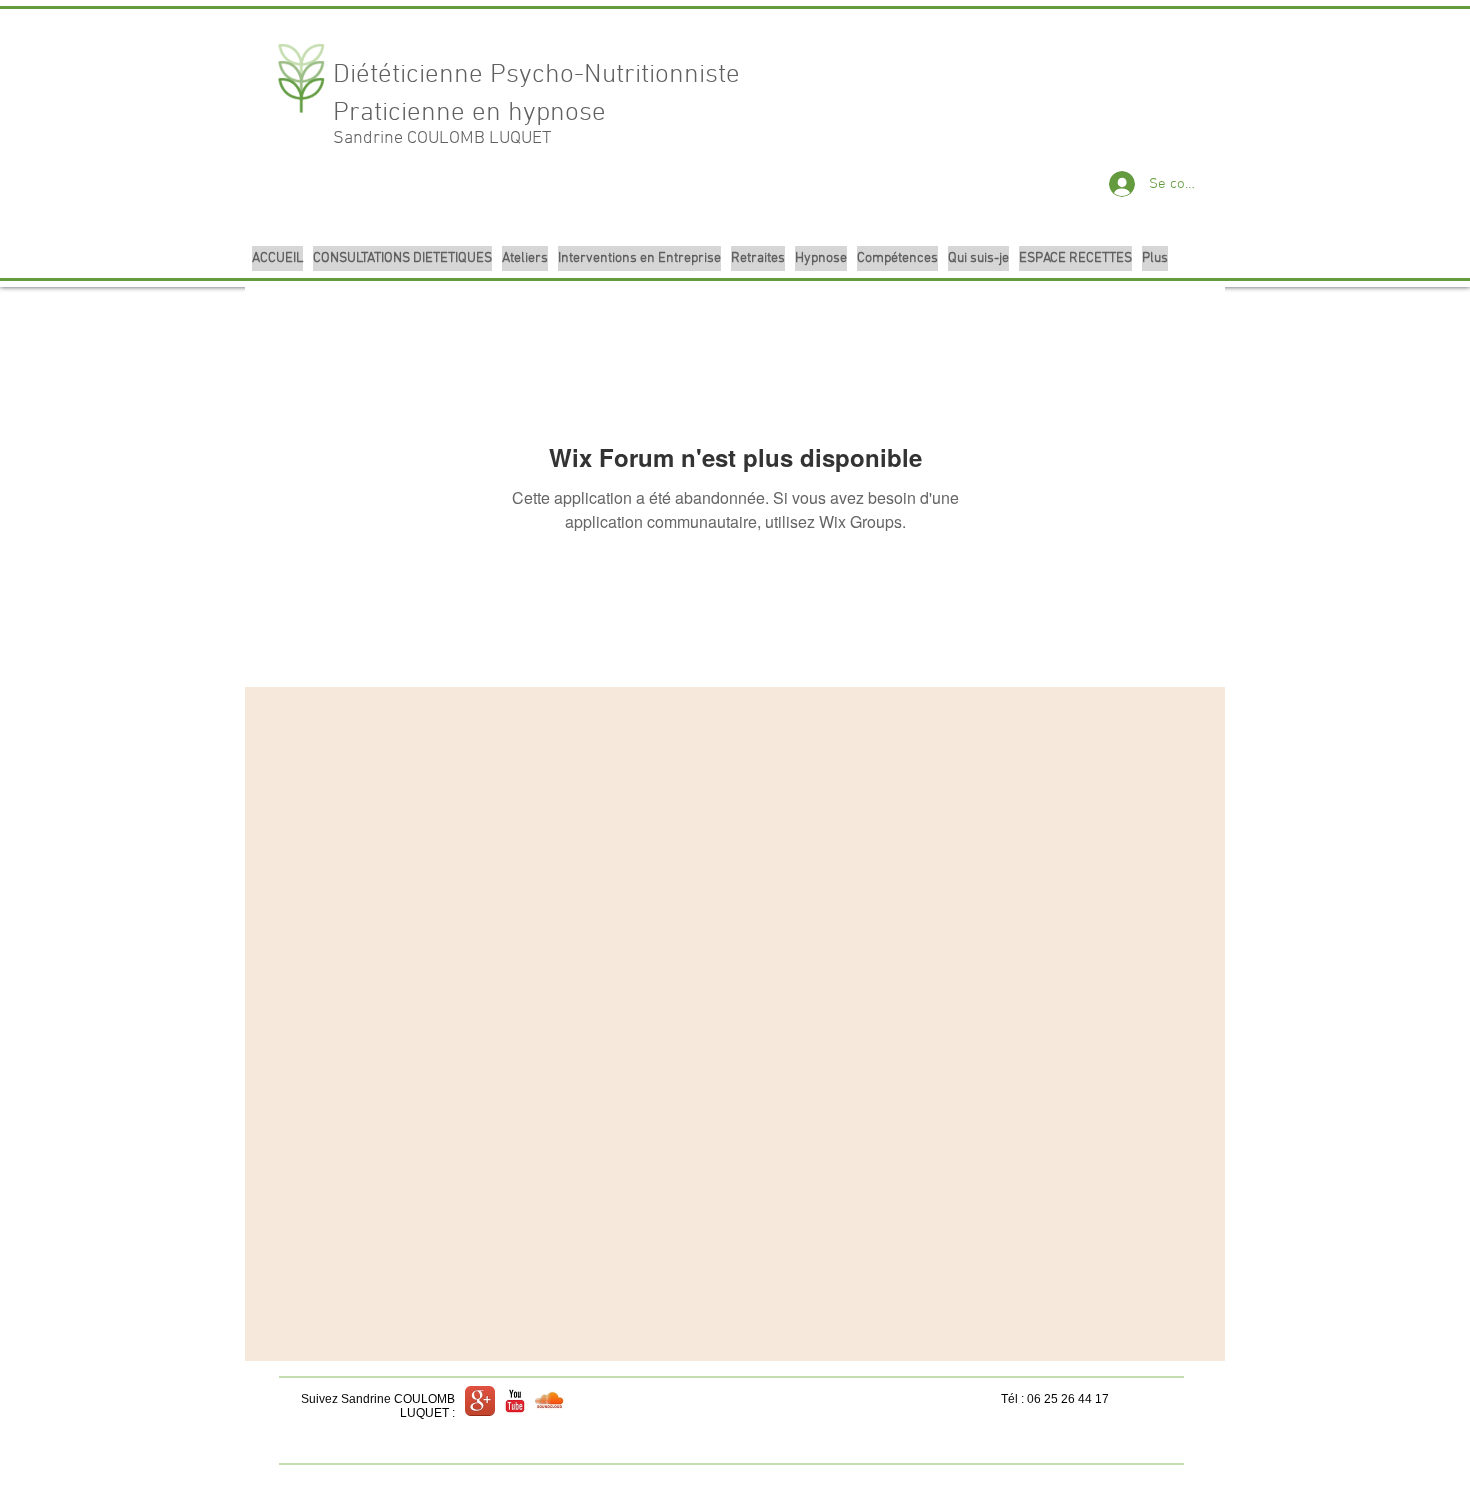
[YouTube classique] (515, 1401)
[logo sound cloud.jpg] (550, 1401)
